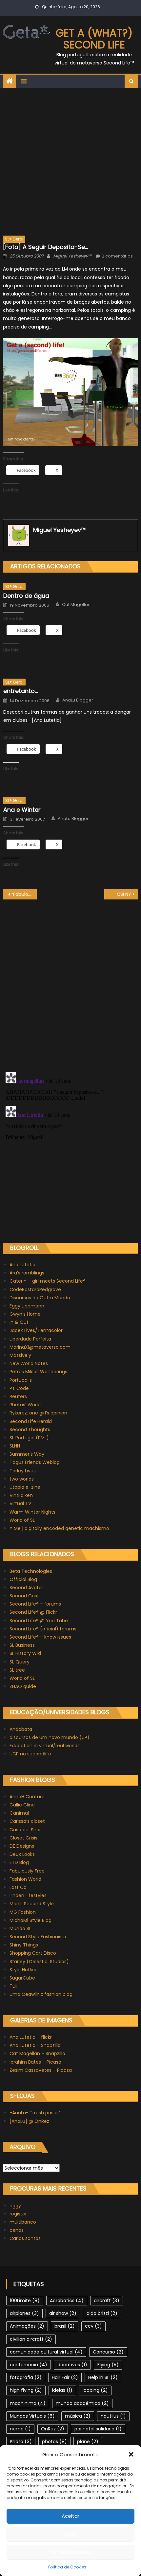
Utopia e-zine (25, 1487)
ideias (62, 2390)
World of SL (22, 1520)
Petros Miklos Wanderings (38, 1372)
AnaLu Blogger (78, 700)
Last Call (19, 1887)
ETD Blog (19, 1862)
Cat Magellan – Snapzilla (37, 2053)
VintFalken (21, 1495)
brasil (65, 2326)
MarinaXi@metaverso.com (40, 1347)
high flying (26, 2390)
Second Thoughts (30, 1430)
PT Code (19, 1388)
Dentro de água (26, 596)
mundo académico (82, 2403)
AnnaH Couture (27, 1797)
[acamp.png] (71, 392)
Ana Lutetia (22, 1265)
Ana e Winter (22, 810)
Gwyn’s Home (25, 1314)
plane (88, 2442)
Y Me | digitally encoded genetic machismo (59, 1528)
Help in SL (103, 2377)
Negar (71, 2534)
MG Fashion (23, 1912)
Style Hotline (24, 1970)
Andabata (21, 1729)
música (78, 2416)
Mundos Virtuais (32, 2416)
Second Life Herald (31, 1421)
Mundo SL (20, 1928)
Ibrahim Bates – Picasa (35, 2062)
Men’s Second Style (32, 1904)
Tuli (13, 1986)
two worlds (22, 1479)
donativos (72, 2365)
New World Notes (29, 1363)
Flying (108, 2365)
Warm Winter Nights (32, 1512)
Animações (27, 2326)
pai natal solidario (98, 2429)
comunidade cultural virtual (46, 2352)
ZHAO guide (23, 1686)
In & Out (19, 1322)
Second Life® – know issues (40, 1637)
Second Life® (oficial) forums (43, 1629)
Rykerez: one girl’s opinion (38, 1413)
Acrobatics (67, 2301)
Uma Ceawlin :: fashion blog (41, 1994)
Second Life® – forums (35, 1604)
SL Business (22, 1645)
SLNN (15, 1446)
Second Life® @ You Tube (39, 1621)
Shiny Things (24, 1945)
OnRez (53, 2429)
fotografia (26, 2377)
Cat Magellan (76, 605)
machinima (28, 2403)
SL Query (20, 1662)
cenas (17, 2230)
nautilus (113, 2416)
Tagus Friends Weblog (35, 1462)
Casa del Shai (25, 1830)
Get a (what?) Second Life (94, 39)
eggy (15, 2206)
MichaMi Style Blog (30, 1920)
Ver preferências (70, 2552)
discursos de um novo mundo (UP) (50, 1737)
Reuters (18, 1396)
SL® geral (14, 239)
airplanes (24, 2313)
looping (95, 2390)
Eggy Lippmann (27, 1306)
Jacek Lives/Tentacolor (36, 1330)
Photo (21, 2442)
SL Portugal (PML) (29, 1438)
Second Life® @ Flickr (33, 1612)
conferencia (29, 2365)
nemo (20, 2429)
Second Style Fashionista (38, 1937)
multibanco (23, 2222)
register (18, 2214)
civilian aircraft (31, 2339)
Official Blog (23, 1579)
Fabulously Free (27, 1871)
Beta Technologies (31, 1571)
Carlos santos (25, 2238)
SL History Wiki (25, 1653)
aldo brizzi (102, 2313)
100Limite (25, 2301)
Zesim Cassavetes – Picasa (41, 2070)
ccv (93, 2326)
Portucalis (21, 1380)
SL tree (17, 1670)
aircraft (107, 2301)
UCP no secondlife (30, 1754)
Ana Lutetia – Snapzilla (35, 2045)
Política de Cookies (67, 2567)
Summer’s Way (27, 1454)
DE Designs (22, 1846)
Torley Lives (23, 1471)
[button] (131, 2454)
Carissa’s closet (27, 1821)
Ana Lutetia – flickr (31, 2037)
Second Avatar (26, 1588)
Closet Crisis (23, 1838)
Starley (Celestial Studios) (39, 1962)
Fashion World (25, 1879)
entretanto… (20, 691)
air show (63, 2313)
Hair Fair (65, 2377)
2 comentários (117, 256)
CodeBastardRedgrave (35, 1289)
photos (54, 2442)
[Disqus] (71, 981)
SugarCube (22, 1978)
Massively (20, 1355)
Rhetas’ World (25, 1405)
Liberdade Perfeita (30, 1339)
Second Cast (24, 1596)
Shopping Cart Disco (33, 1953)
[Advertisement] (70, 161)
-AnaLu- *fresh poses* (35, 2113)
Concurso (108, 2352)
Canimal (19, 1813)
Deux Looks (22, 1854)
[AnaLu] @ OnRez (29, 2121)
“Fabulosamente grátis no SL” (24, 894)
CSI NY (124, 894)
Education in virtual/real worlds (45, 1746)
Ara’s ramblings (27, 1273)
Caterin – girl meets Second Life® (48, 1281)
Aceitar (70, 2516)
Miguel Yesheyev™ (72, 256)
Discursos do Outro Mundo (40, 1298)
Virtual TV (20, 1503)
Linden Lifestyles (28, 1895)
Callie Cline (22, 1805)
